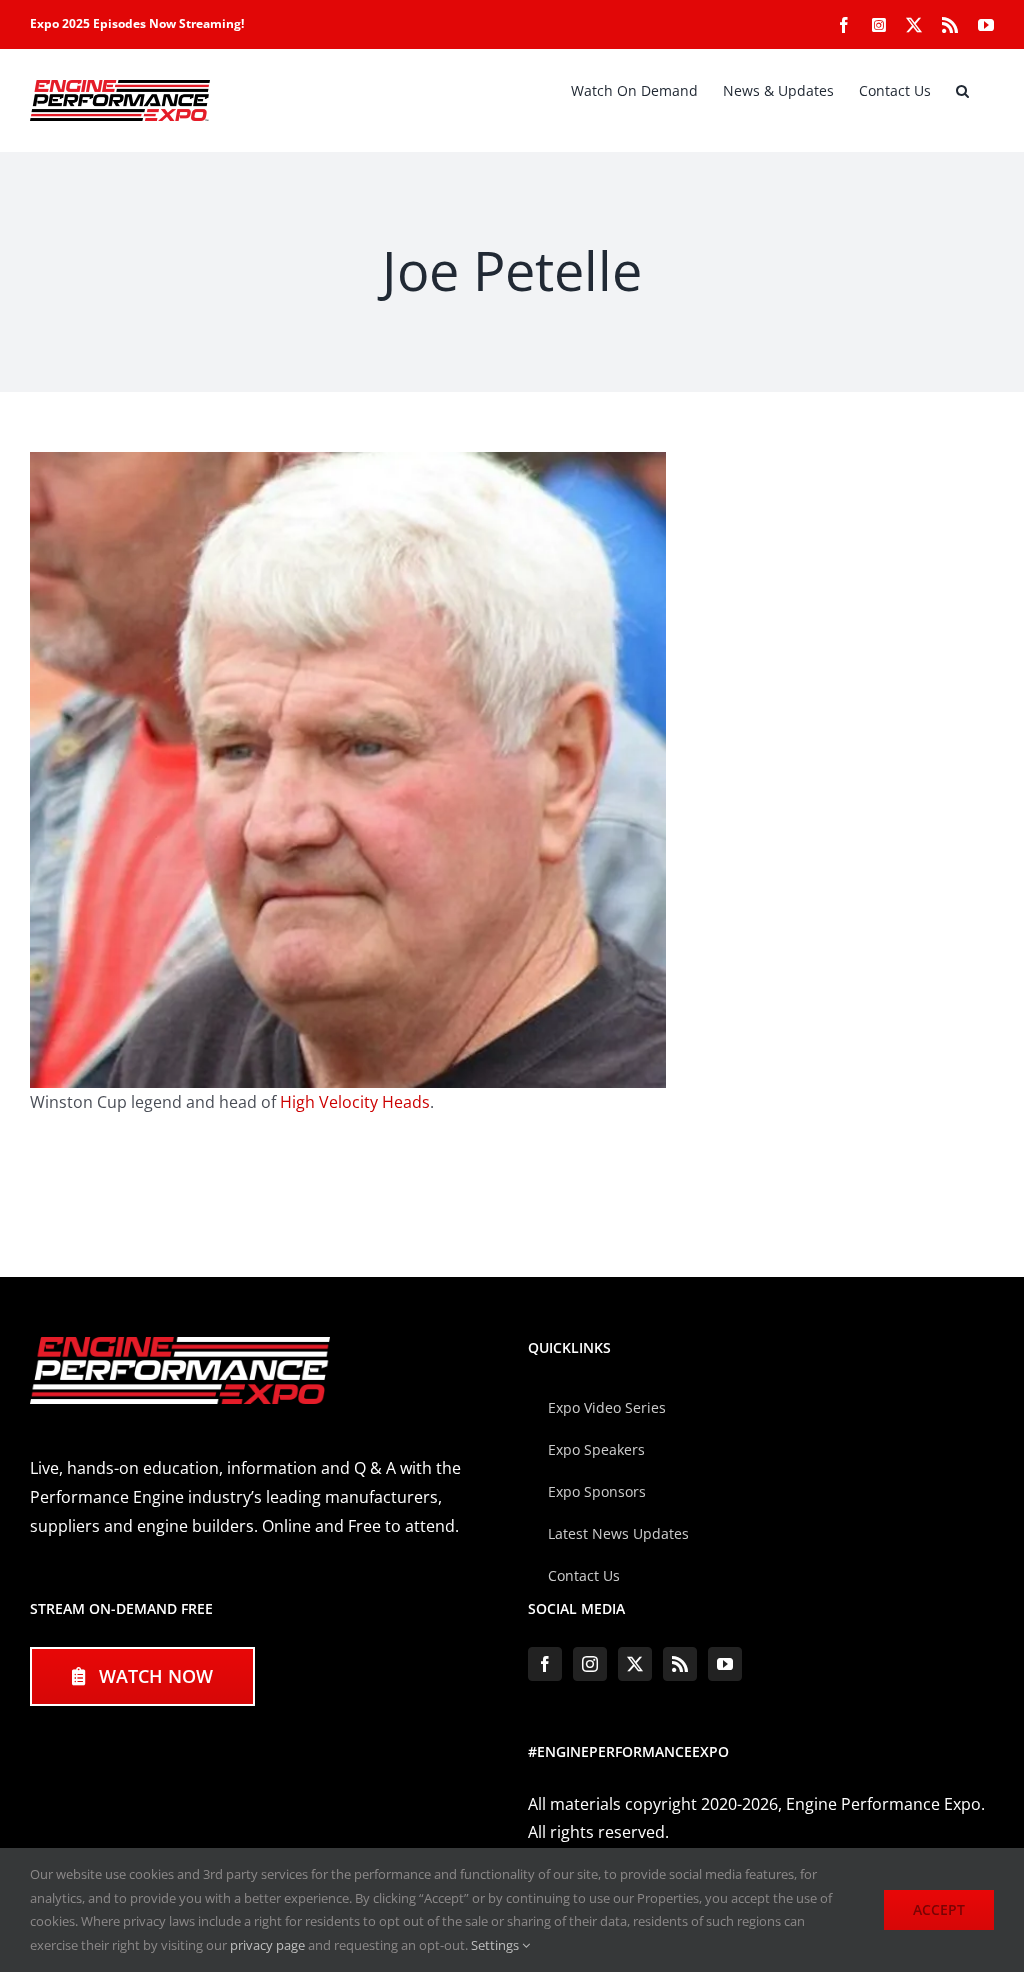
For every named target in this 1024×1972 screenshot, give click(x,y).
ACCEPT (939, 1909)
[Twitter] (635, 1664)
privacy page (267, 1945)
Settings (496, 1945)
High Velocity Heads (355, 1102)
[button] (962, 91)
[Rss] (680, 1664)
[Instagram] (590, 1664)
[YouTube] (725, 1664)
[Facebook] (545, 1664)
